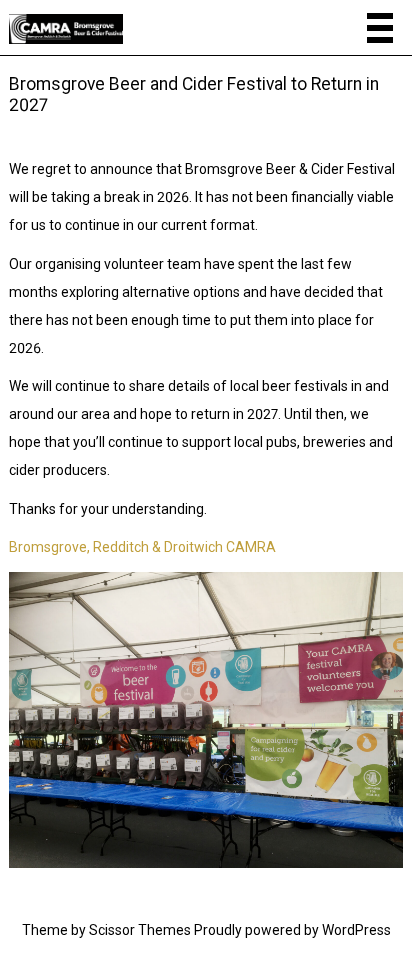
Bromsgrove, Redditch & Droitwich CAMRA (142, 547)
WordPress (356, 930)
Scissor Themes (140, 930)
